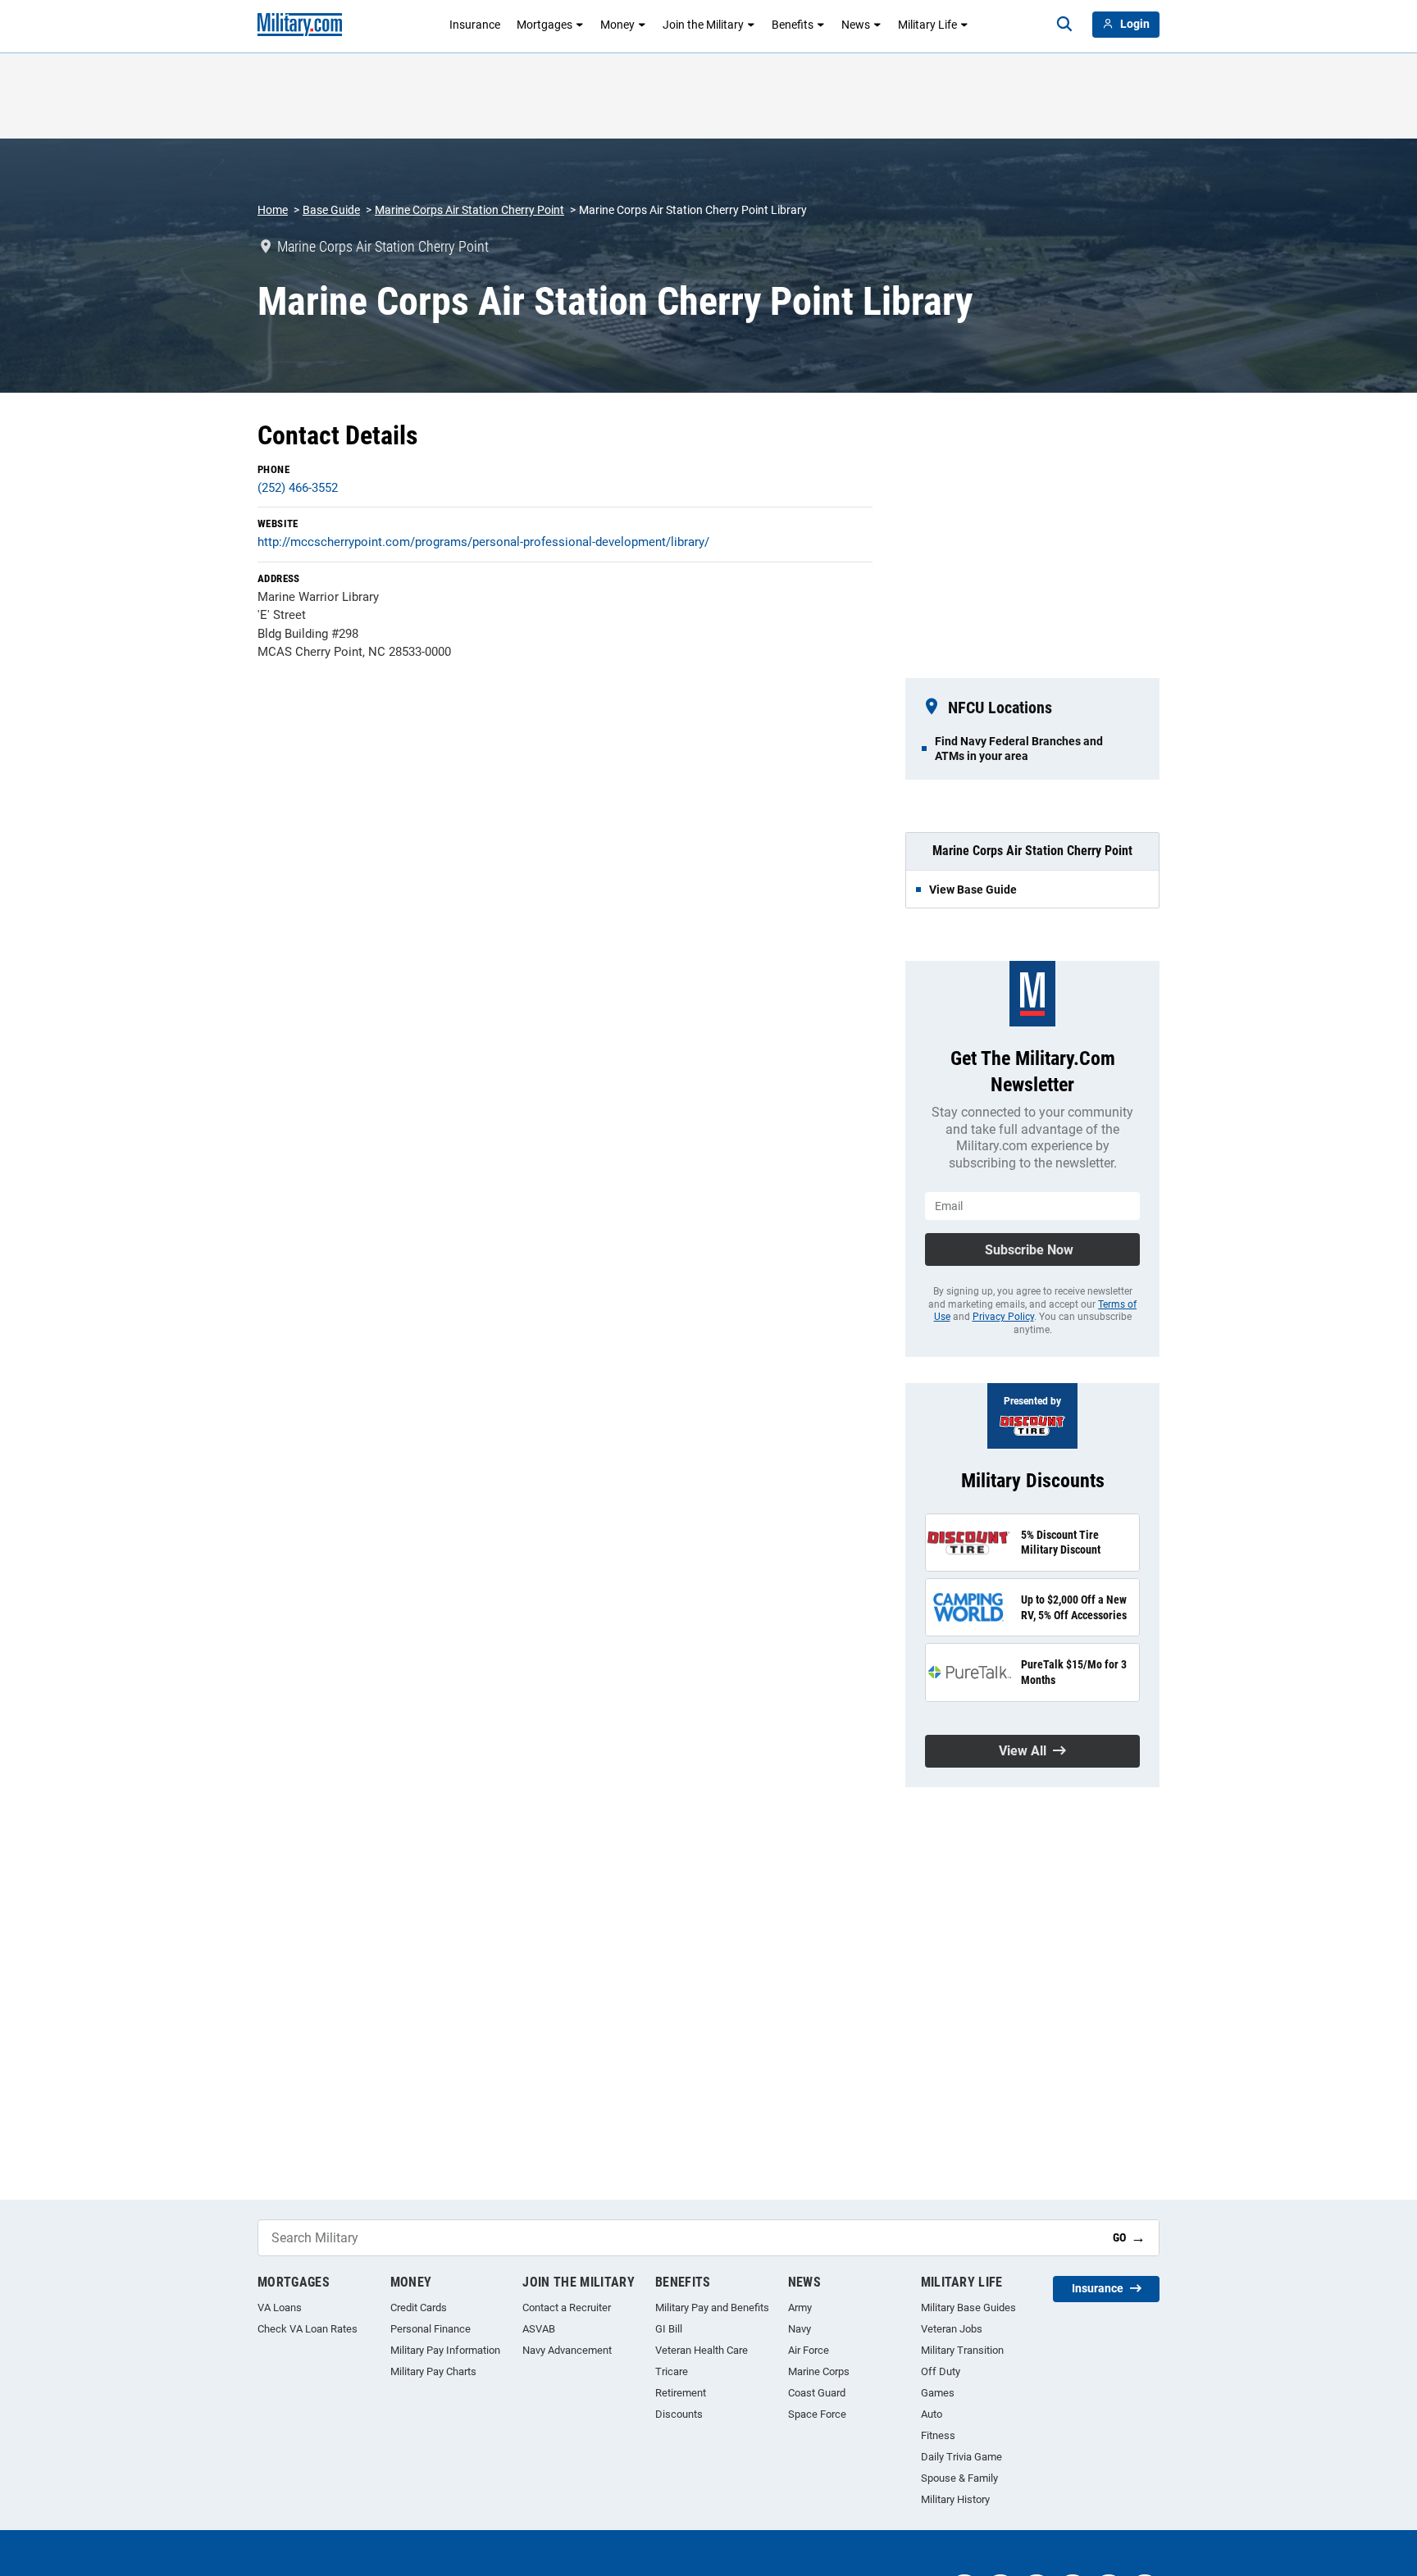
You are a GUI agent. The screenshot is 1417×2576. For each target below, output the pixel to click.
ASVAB (539, 2329)
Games (938, 2393)
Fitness (938, 2435)
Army (800, 2307)
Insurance (475, 25)
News (856, 25)
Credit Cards (419, 2307)
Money (617, 25)
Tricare (672, 2371)
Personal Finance (431, 2329)
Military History (955, 2499)
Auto (932, 2414)
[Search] (1064, 25)
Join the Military (703, 25)
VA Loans (280, 2307)
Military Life (927, 25)
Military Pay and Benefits (712, 2307)
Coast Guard (817, 2393)
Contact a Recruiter (567, 2307)
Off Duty (941, 2371)
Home (273, 210)
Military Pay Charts (433, 2371)
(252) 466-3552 (298, 488)
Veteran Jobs (952, 2329)
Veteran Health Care (702, 2350)
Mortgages (544, 25)
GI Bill (669, 2329)
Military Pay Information (445, 2350)
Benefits (793, 25)
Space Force (817, 2414)
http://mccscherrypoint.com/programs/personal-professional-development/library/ (483, 542)
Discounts (679, 2414)
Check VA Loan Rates (308, 2329)
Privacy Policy (1003, 1317)
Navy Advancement (567, 2350)
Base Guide (331, 210)
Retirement (681, 2393)
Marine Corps (819, 2371)
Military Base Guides (968, 2307)
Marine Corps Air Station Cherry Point (469, 210)
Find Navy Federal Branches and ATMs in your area (1019, 749)
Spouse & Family (959, 2478)
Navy (800, 2329)
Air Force (809, 2350)
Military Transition (962, 2350)
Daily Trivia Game (961, 2457)
